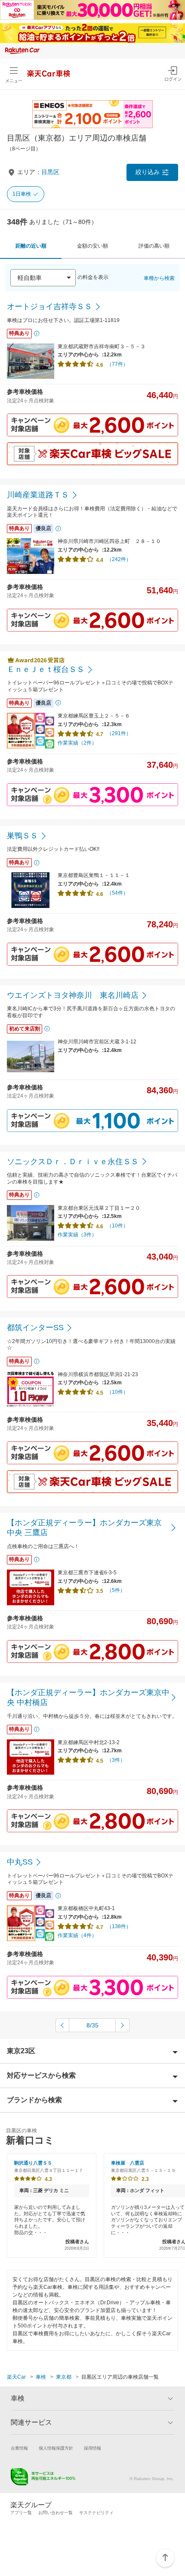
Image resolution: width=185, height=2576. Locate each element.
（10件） (117, 1226)
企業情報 (19, 2448)
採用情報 (92, 2448)
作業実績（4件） (77, 1935)
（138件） (119, 1926)
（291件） (119, 733)
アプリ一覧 (21, 2513)
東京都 (64, 2377)
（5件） (116, 1590)
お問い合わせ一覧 (55, 2513)
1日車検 (22, 194)
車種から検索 (159, 278)
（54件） (117, 893)
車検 (41, 2377)
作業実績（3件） (77, 1235)
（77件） (117, 364)
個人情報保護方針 (56, 2448)
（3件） (116, 1760)
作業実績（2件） (77, 743)
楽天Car (16, 2377)
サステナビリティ (96, 2513)
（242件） (119, 559)
